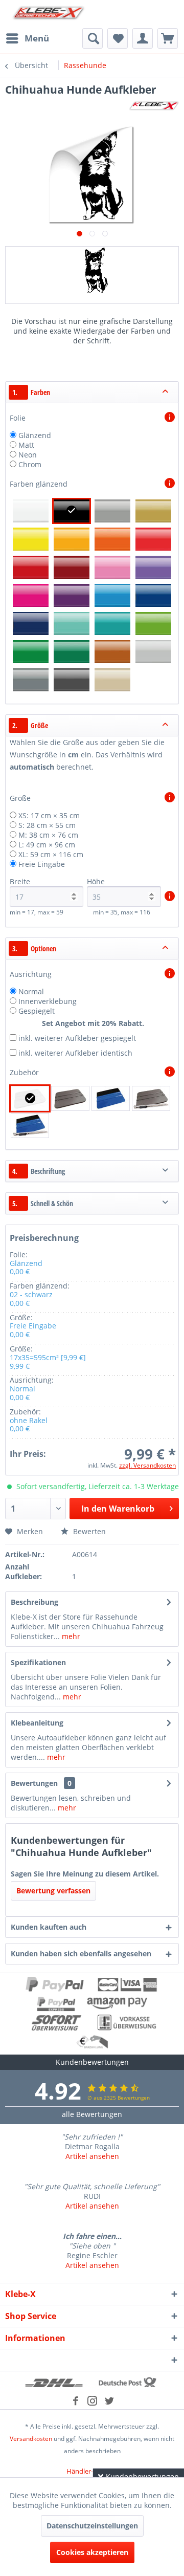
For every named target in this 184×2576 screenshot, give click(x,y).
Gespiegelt (37, 1011)
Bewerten (88, 1531)
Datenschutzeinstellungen (92, 2526)
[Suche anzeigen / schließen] (93, 38)
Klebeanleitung (37, 1723)
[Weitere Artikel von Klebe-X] (154, 106)
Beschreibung (34, 1602)
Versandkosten (31, 2439)
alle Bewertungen (92, 2114)
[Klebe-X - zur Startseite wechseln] (49, 14)
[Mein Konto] (143, 38)
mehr (70, 1636)
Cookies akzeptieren (92, 2552)
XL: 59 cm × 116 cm (51, 854)
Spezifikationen (38, 1662)
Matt (26, 445)
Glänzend (35, 435)
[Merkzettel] (118, 38)
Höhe (96, 881)
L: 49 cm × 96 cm (47, 845)
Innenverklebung (48, 1001)
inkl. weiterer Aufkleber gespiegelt (77, 1038)
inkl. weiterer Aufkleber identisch (75, 1053)
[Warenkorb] (168, 38)
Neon (28, 455)
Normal (31, 991)
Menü (37, 38)
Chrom (30, 464)
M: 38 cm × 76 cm (48, 835)
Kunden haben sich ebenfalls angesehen (81, 1953)
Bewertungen (34, 1783)
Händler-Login (88, 2471)
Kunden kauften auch (49, 1927)
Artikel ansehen (92, 2156)
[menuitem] (27, 38)
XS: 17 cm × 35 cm (49, 815)
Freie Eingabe (42, 864)
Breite (20, 881)
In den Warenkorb (118, 1509)
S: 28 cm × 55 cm (47, 825)
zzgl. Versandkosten (147, 1465)
